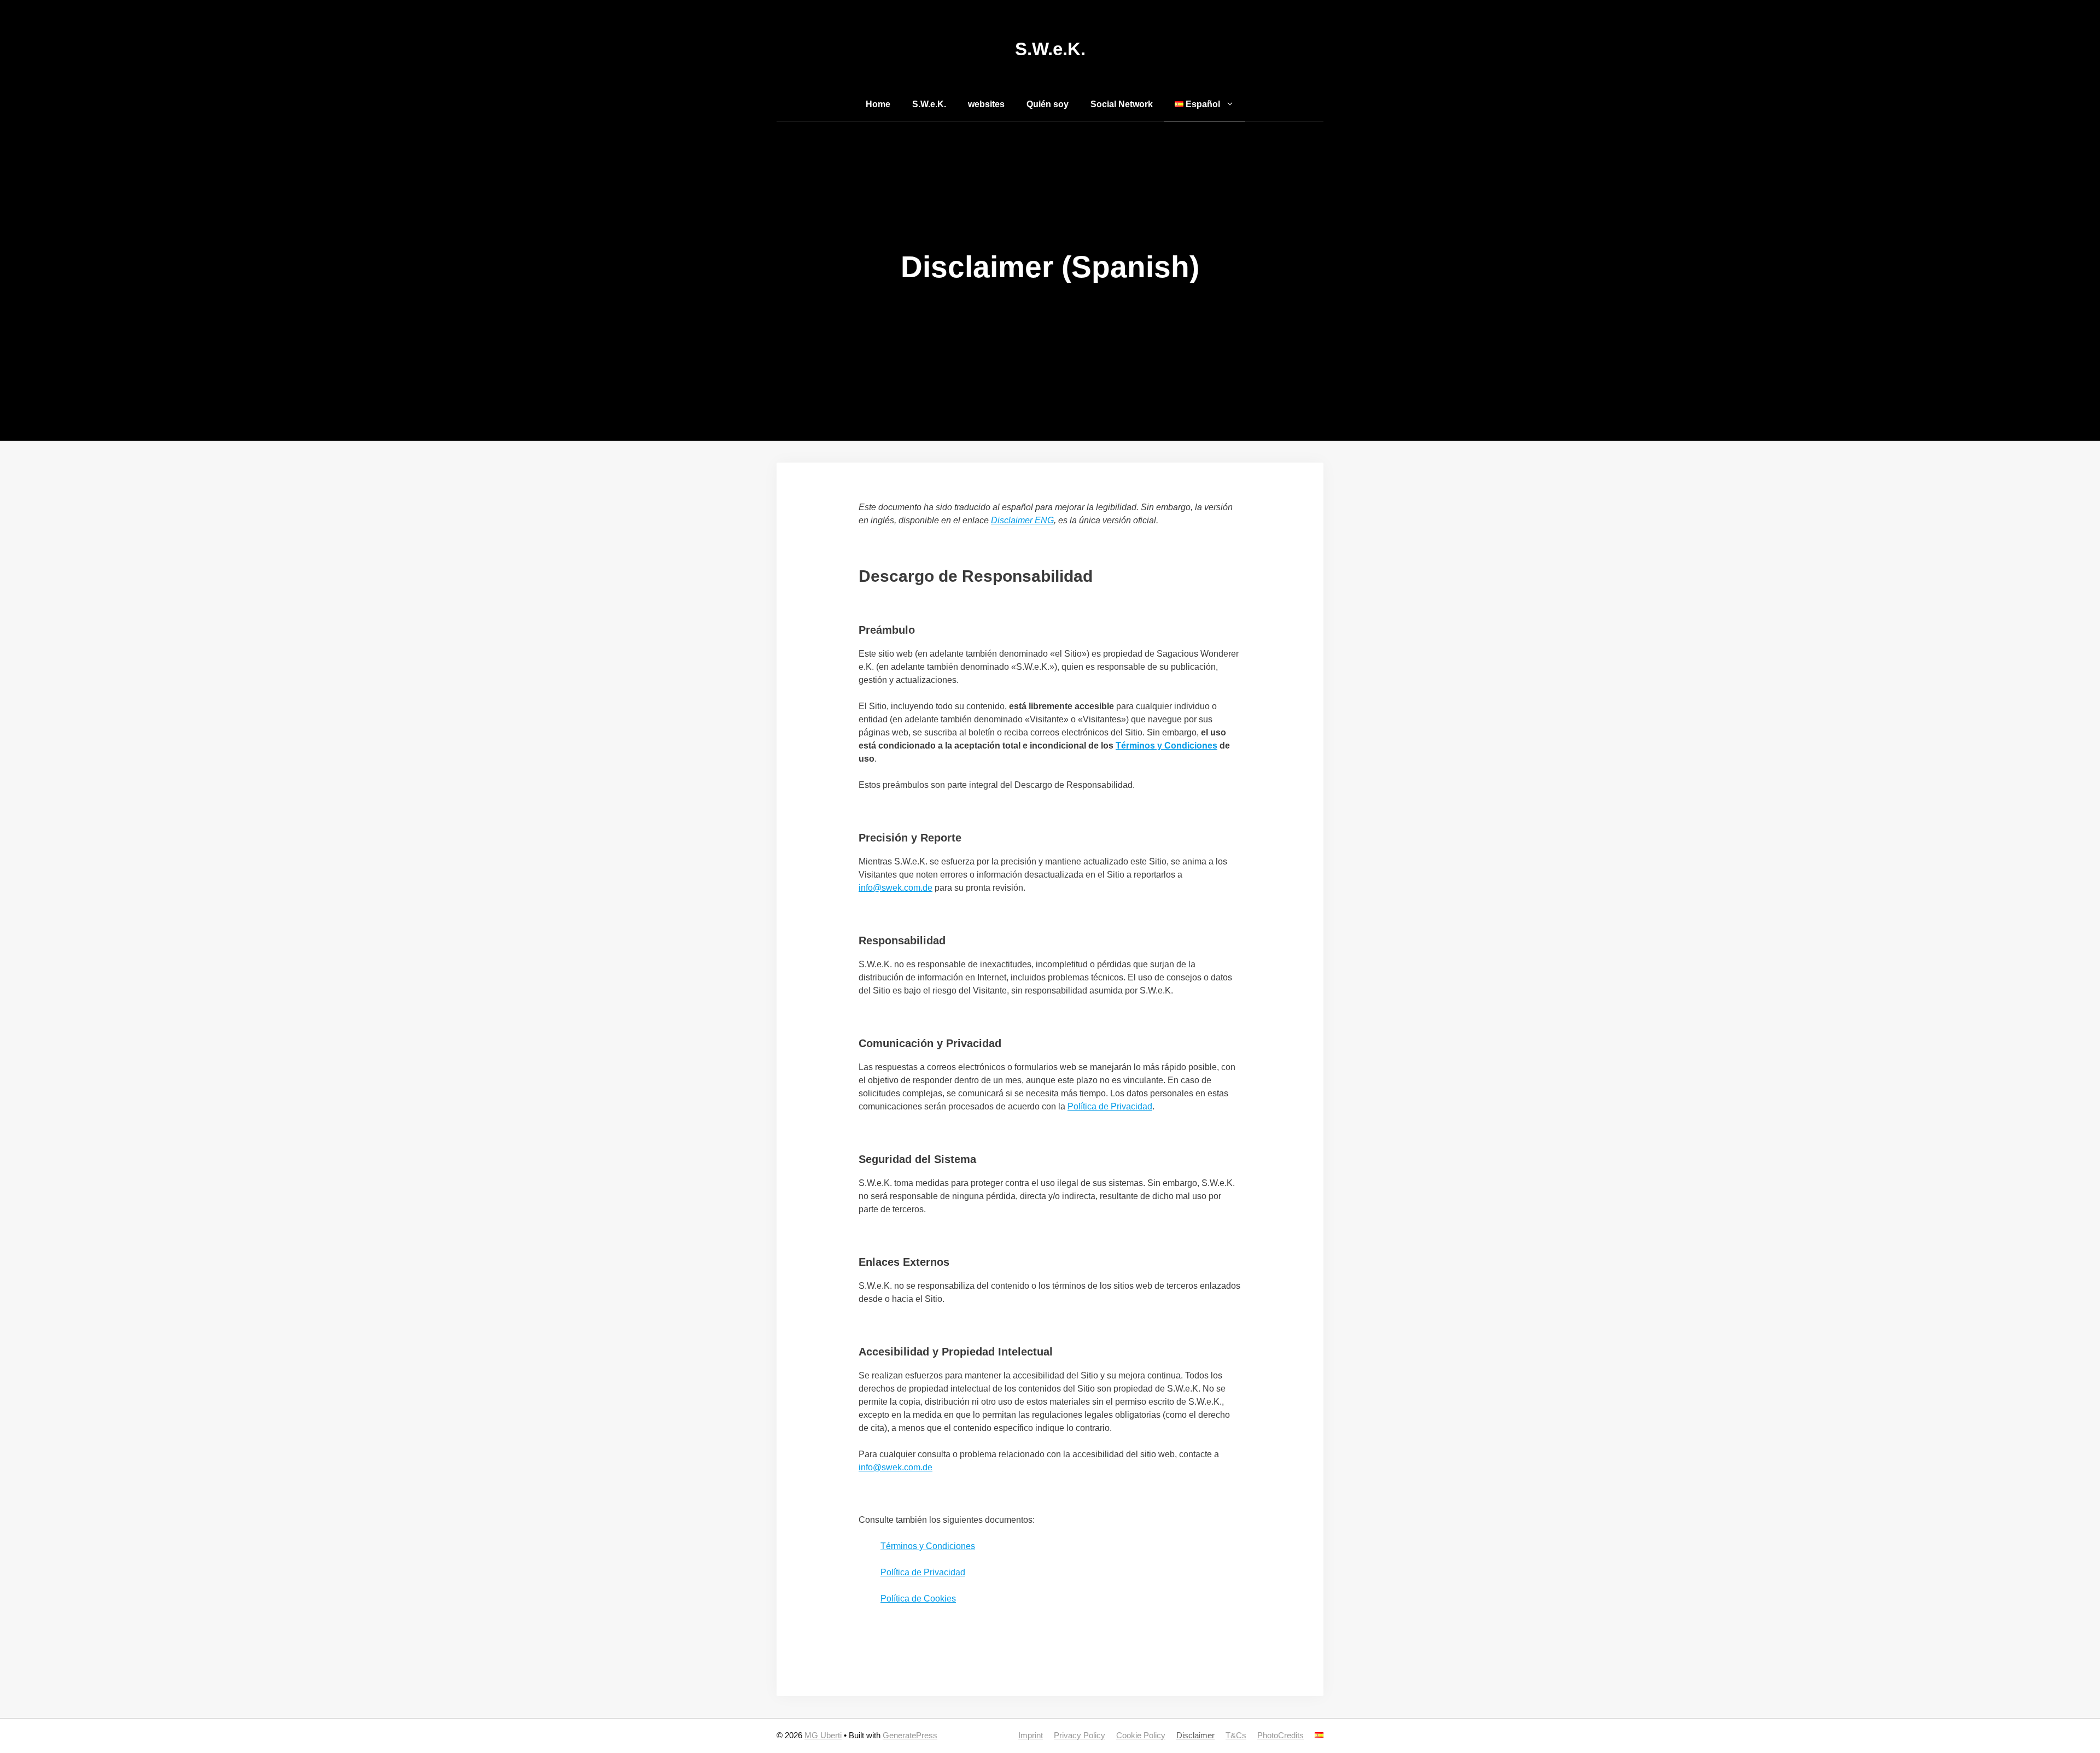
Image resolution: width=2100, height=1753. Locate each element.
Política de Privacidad (1110, 1106)
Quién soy (1048, 104)
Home (878, 104)
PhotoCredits (1281, 1735)
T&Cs (1236, 1735)
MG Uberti (823, 1735)
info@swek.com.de (896, 888)
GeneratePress (910, 1735)
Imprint (1031, 1735)
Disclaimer (1195, 1735)
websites (986, 104)
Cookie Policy (1141, 1735)
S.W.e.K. (1050, 49)
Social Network (1122, 104)
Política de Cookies (918, 1599)
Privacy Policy (1080, 1735)
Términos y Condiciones (1166, 746)
